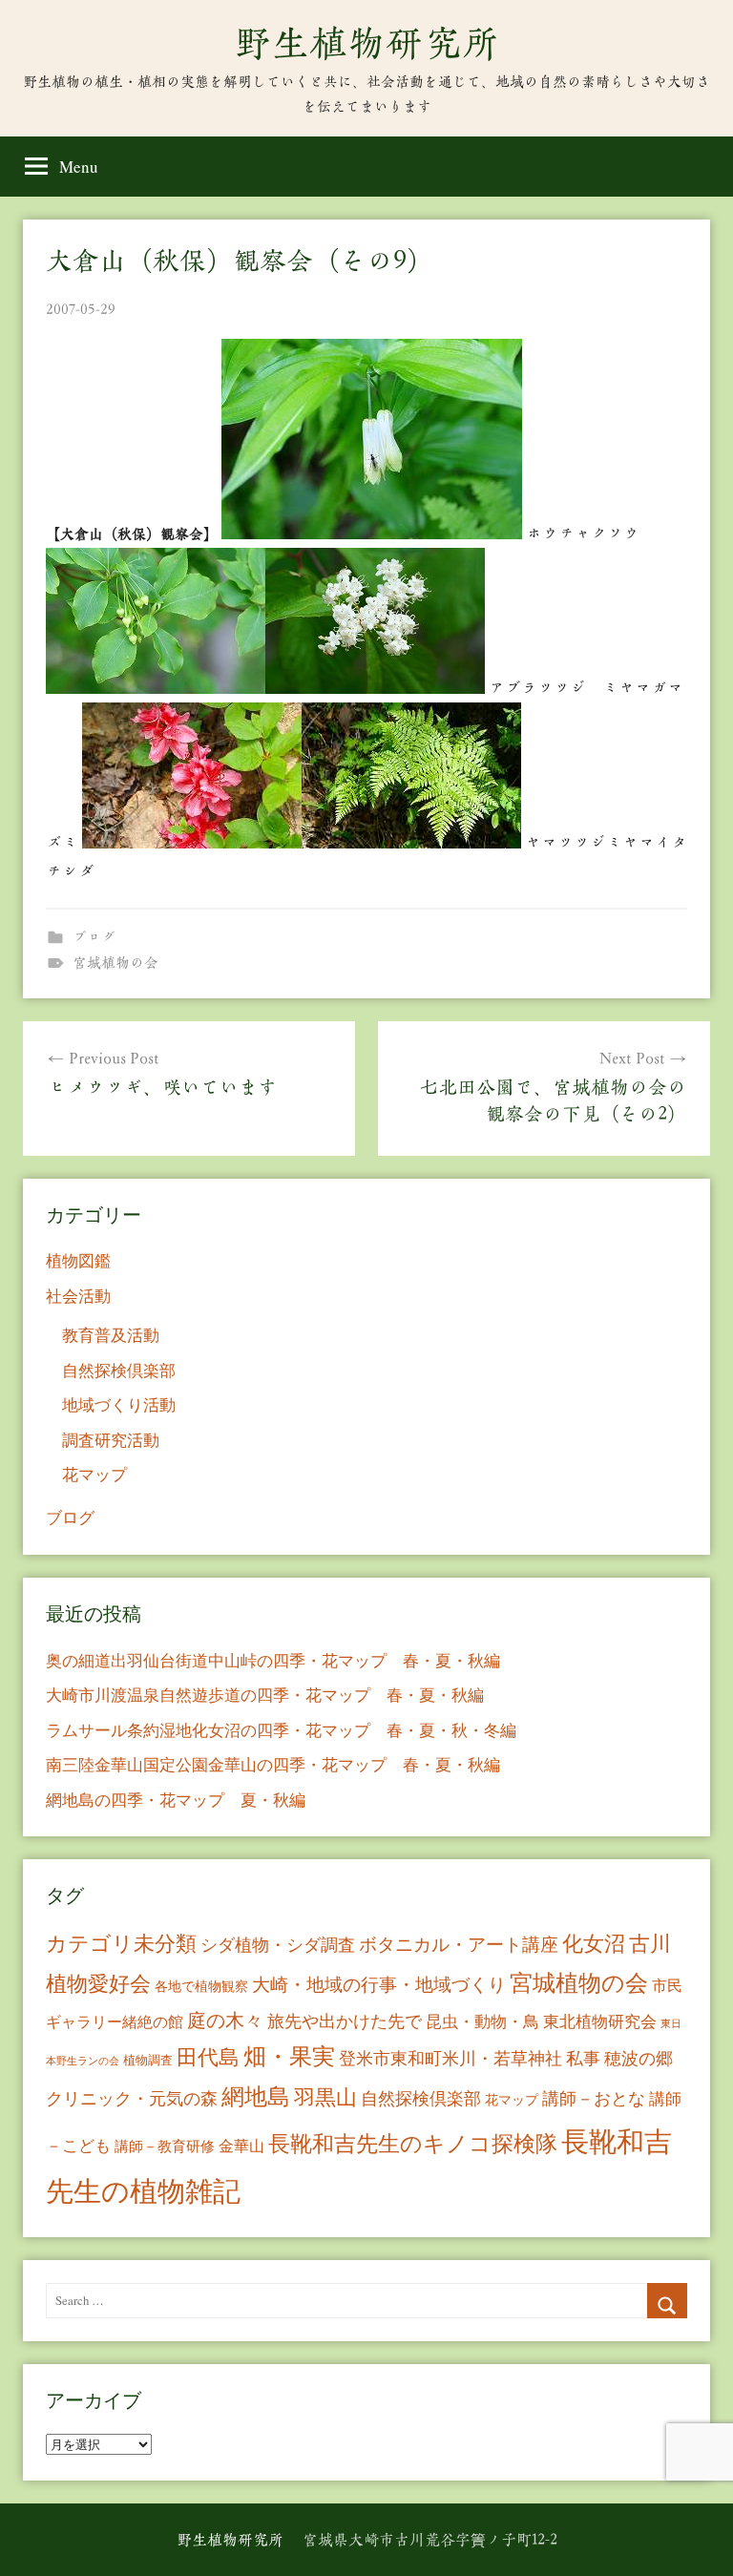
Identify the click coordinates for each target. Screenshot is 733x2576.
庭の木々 (225, 2020)
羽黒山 (325, 2096)
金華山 (241, 2146)
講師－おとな (594, 2098)
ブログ (94, 937)
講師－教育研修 (165, 2146)
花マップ (94, 1474)
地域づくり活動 (119, 1404)
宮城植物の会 (115, 963)
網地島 (256, 2096)
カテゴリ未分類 (121, 1943)
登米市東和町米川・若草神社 (450, 2058)
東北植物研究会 (600, 2021)
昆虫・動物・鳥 (482, 2021)
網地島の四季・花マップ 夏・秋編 (176, 1800)
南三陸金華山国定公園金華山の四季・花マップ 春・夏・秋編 (273, 1764)
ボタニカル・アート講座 (459, 1944)
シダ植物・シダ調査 (278, 1944)
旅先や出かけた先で (345, 2021)
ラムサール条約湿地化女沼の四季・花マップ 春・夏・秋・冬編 (281, 1730)
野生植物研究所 (366, 43)
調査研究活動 (111, 1440)
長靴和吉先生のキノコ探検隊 (413, 2143)
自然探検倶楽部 (119, 1370)
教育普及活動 (111, 1335)
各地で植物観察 (201, 1986)
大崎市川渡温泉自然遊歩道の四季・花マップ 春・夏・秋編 (265, 1695)
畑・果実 (289, 2056)
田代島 (208, 2056)
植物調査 (148, 2060)
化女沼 (594, 1943)
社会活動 (78, 1296)
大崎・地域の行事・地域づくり (379, 1984)
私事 (583, 2058)
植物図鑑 (78, 1260)
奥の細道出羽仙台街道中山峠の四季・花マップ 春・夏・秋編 (273, 1660)
